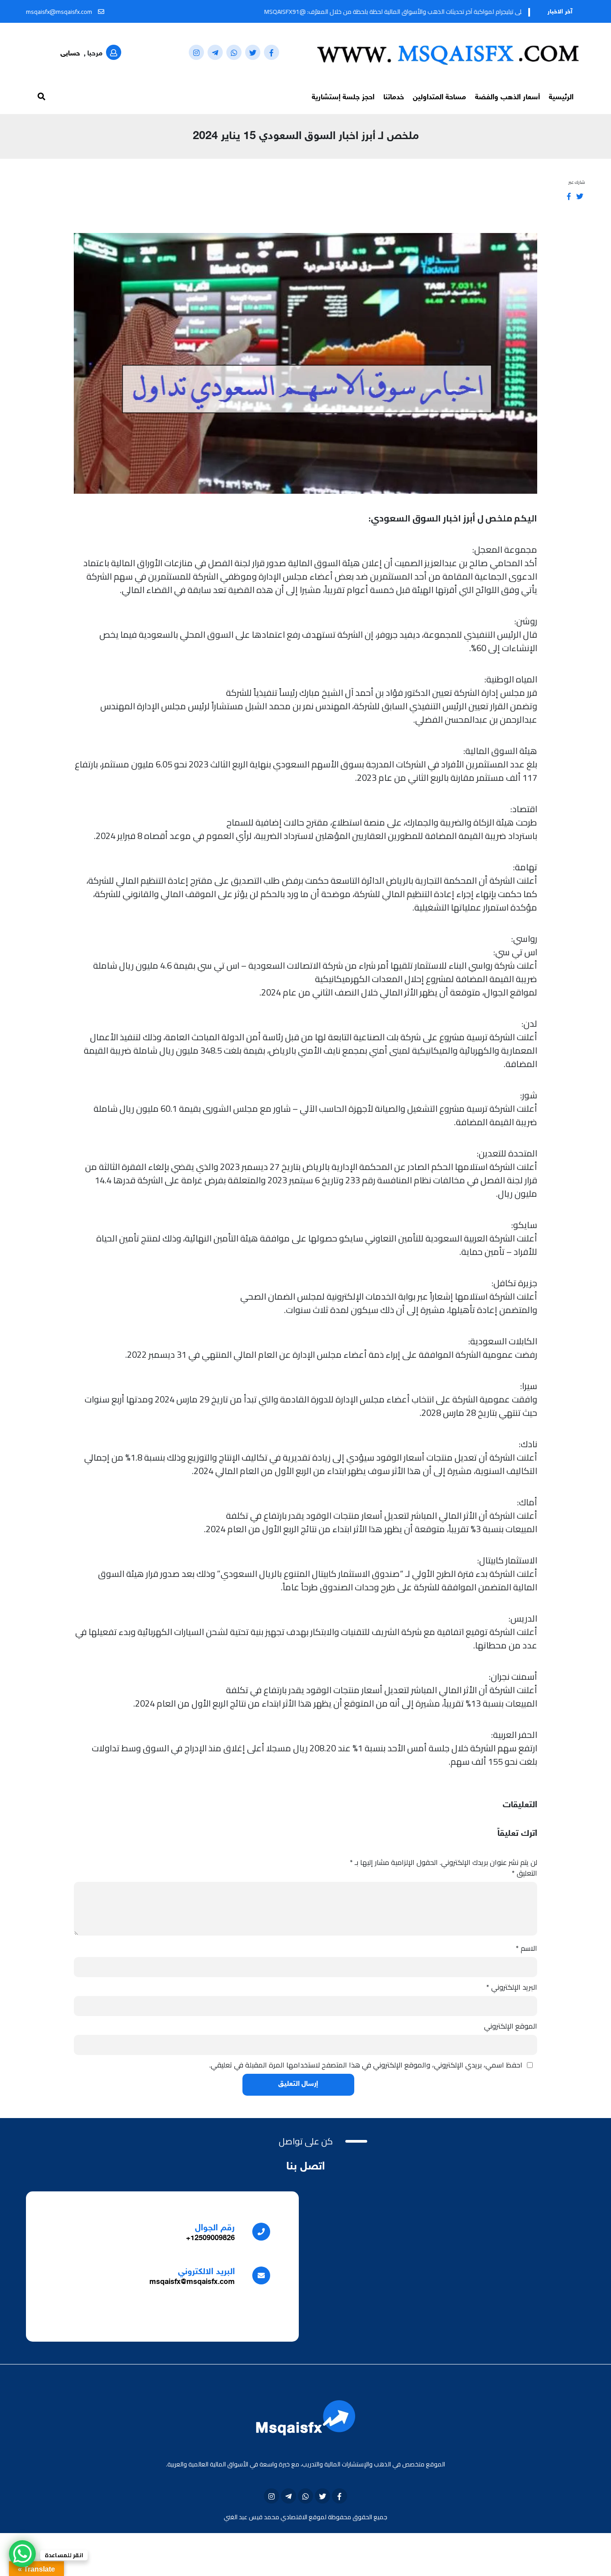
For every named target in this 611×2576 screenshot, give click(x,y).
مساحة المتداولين (439, 97)
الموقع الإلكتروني (511, 2026)
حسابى (70, 54)
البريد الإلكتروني (512, 1987)
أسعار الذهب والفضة (507, 97)
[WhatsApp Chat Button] (22, 2554)
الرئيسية (561, 97)
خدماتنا (394, 97)
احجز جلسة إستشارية (343, 97)
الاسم (526, 1948)
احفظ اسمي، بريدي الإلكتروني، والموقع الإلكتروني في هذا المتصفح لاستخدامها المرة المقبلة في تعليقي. (366, 2065)
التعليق (524, 1873)
